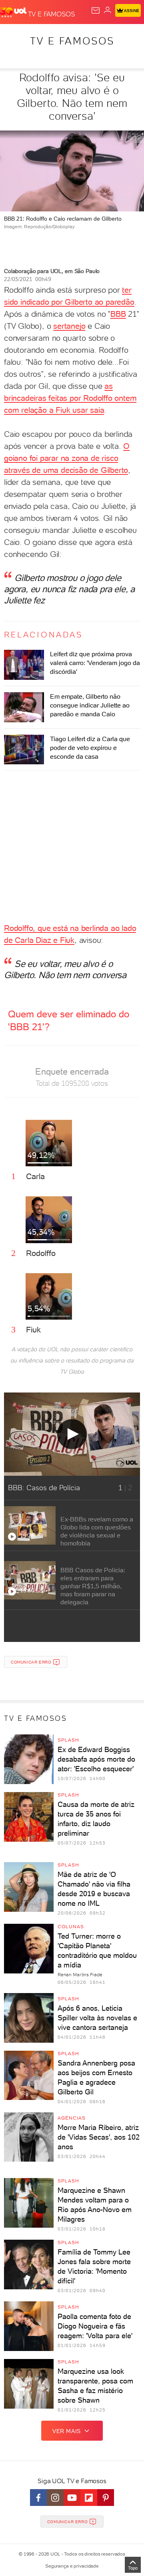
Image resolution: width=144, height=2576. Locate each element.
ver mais (67, 2431)
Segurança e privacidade (72, 2566)
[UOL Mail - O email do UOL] (96, 10)
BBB (118, 314)
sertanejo (69, 326)
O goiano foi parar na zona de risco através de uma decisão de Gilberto (67, 458)
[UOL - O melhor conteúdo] (14, 12)
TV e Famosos (72, 41)
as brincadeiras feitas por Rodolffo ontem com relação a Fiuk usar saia (70, 398)
